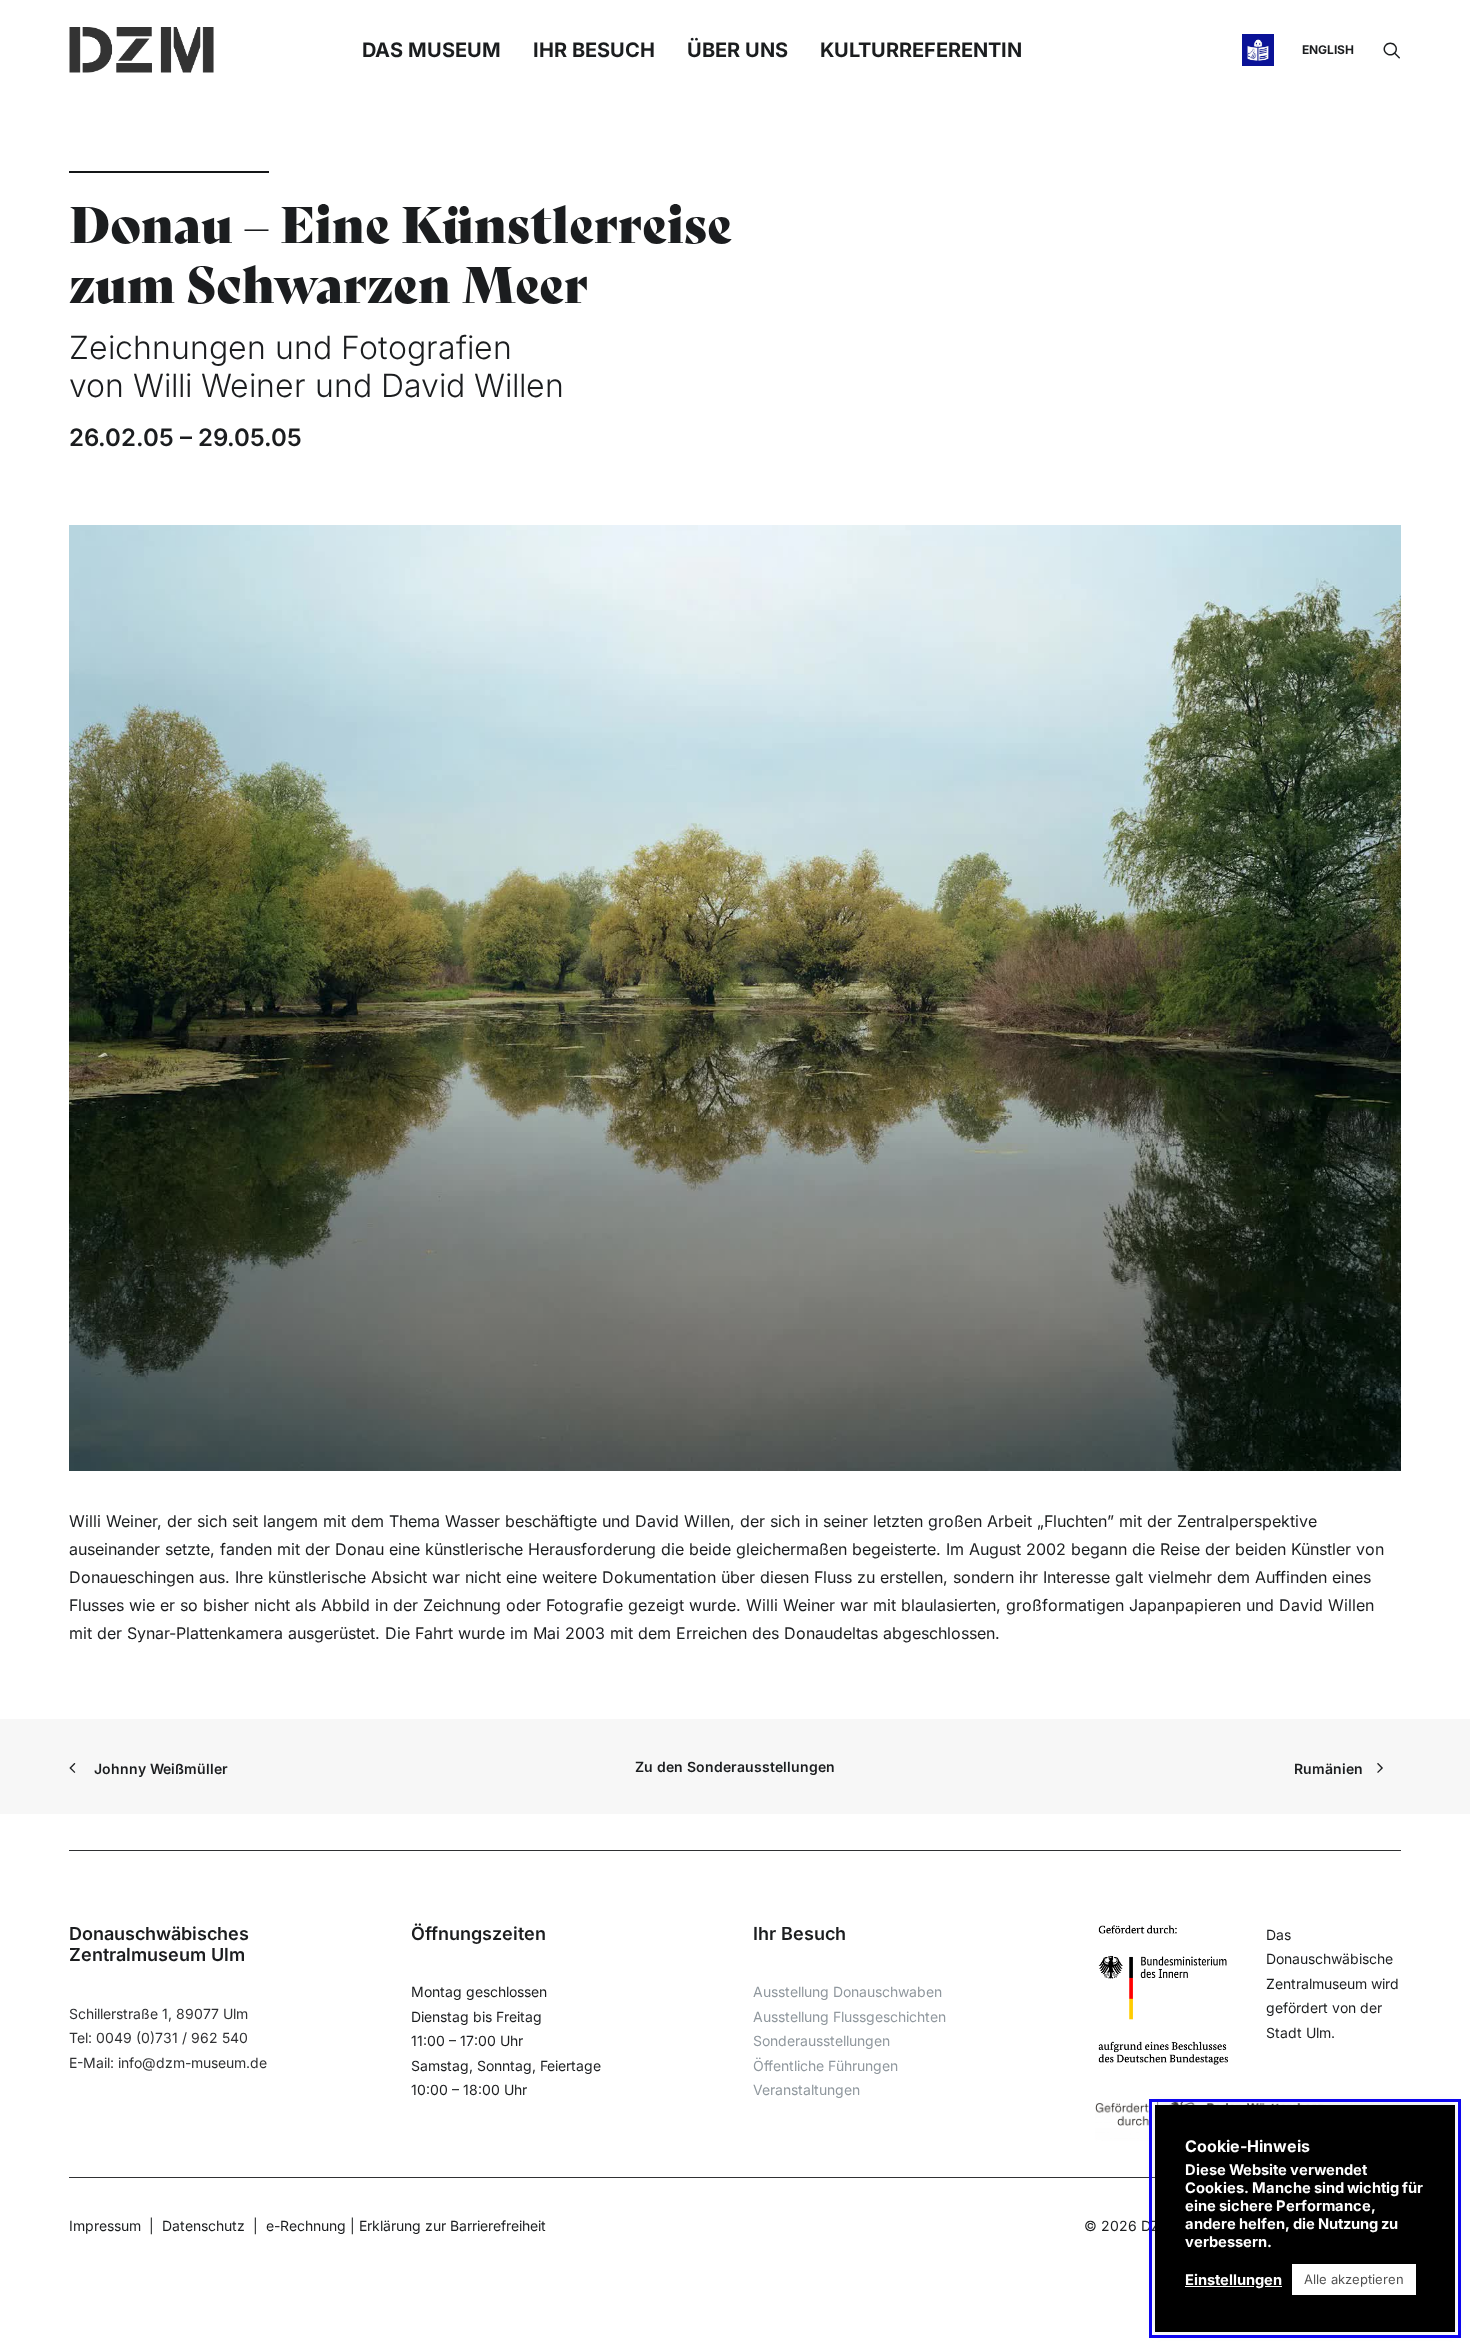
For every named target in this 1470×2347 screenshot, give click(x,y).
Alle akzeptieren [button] (1354, 2279)
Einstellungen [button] (1233, 2280)
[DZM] (141, 50)
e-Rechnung (306, 2225)
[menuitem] (1392, 50)
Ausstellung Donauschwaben (847, 1991)
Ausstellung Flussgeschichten (849, 2016)
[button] (1392, 50)
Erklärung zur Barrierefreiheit (452, 2225)
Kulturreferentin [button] (921, 50)
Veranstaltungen (806, 2089)
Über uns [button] (737, 50)
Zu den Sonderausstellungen (735, 1766)
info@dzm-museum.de (192, 2062)
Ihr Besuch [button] (594, 50)
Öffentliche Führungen (825, 2065)
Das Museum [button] (431, 50)
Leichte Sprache (1261, 50)
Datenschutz (203, 2225)
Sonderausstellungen (821, 2040)
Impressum (105, 2225)
